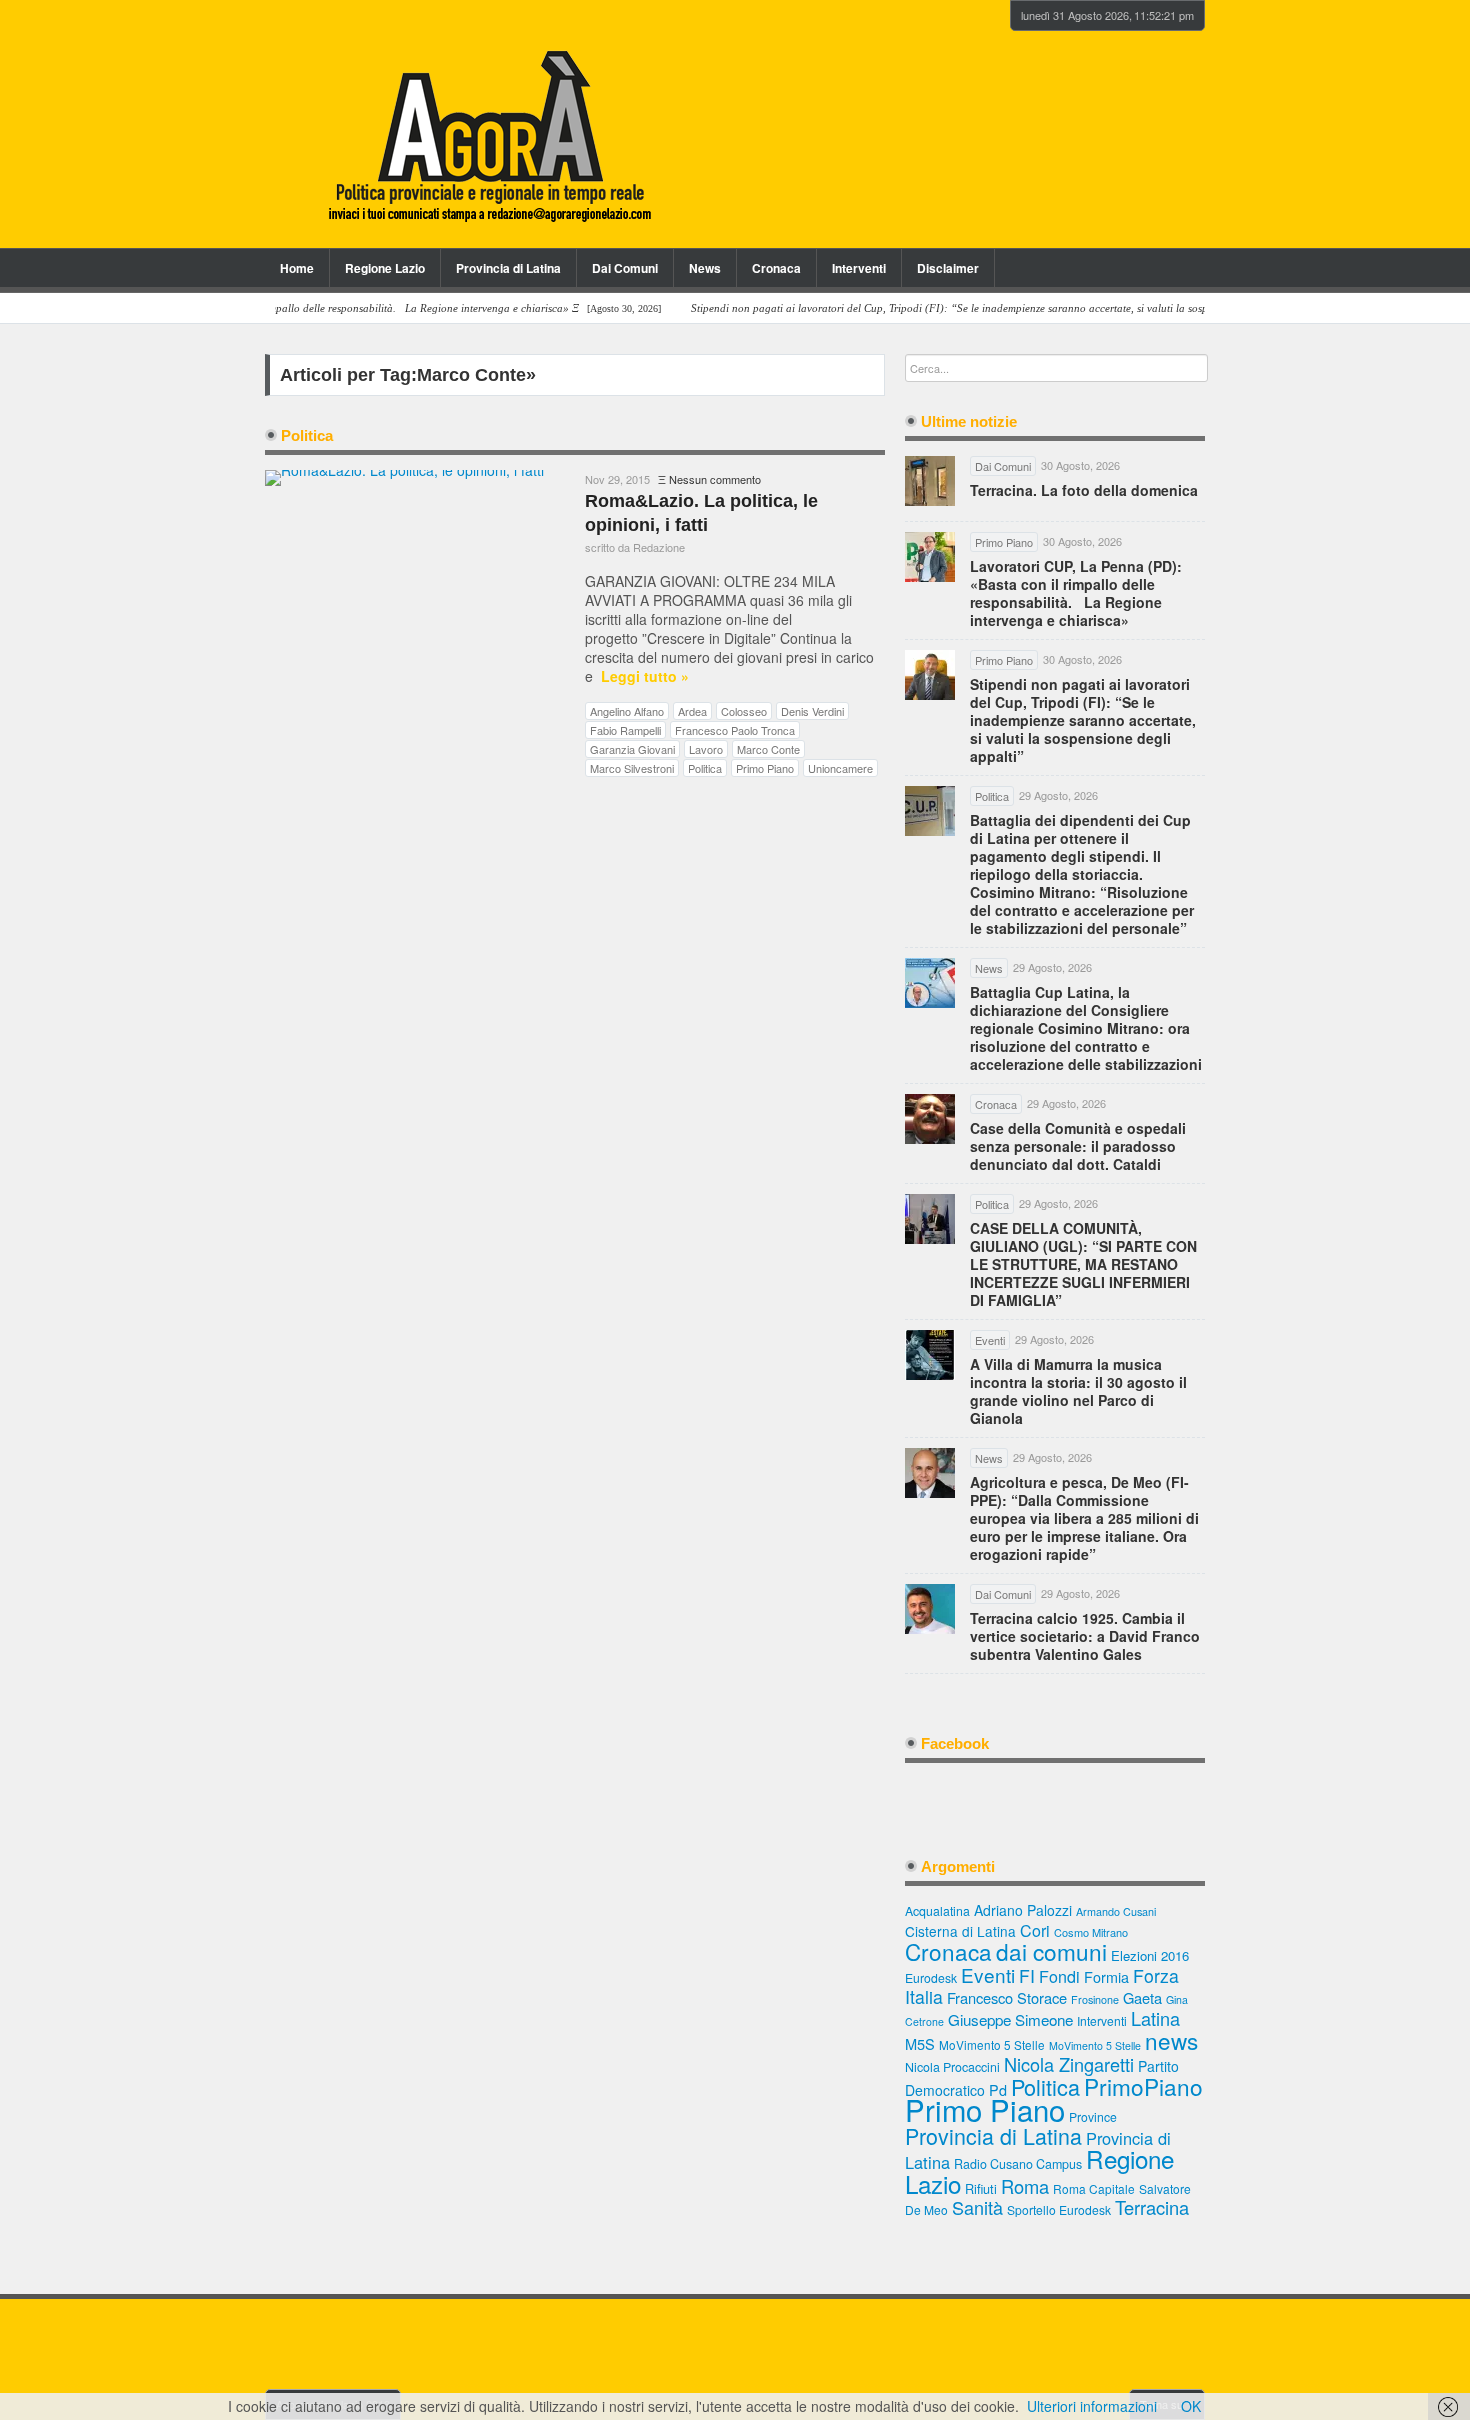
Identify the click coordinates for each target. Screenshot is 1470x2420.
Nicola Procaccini (952, 2067)
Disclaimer (948, 268)
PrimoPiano (1143, 2086)
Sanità (977, 2207)
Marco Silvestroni (632, 768)
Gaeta (1142, 1997)
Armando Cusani (1116, 1911)
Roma (1025, 2186)
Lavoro (706, 749)
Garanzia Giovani (632, 749)
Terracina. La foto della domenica (1084, 490)
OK (1191, 2406)
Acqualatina (937, 1911)
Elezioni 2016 (1150, 1955)
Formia (1106, 1976)
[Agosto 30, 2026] (311, 308)
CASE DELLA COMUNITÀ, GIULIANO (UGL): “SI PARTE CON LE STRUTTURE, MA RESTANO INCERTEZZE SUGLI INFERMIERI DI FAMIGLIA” (1083, 1264)
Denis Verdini (812, 711)
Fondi (1059, 1976)
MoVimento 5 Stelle (992, 2044)
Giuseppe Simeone (1010, 2019)
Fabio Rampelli (625, 730)
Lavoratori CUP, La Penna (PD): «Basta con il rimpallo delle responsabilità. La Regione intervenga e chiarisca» (1076, 593)
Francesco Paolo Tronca (735, 730)
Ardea (692, 711)
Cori (1035, 1930)
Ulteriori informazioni (1092, 2406)
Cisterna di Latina (960, 1931)
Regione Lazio (385, 268)
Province (1093, 2116)
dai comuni (1051, 1951)
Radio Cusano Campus (1018, 2164)
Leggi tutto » (645, 676)
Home (297, 268)
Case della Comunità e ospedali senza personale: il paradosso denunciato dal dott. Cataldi (1078, 1146)
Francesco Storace (1007, 1997)
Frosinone (1095, 1999)
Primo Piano (765, 768)
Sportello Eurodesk (1059, 2209)
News (705, 268)
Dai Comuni (625, 268)
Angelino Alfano (627, 711)
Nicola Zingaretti (1069, 2064)
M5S (920, 2043)
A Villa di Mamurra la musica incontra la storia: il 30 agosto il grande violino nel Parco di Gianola (1078, 1391)
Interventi (859, 268)
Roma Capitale (1094, 2188)
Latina (1155, 2018)
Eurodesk (931, 1977)
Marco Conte (768, 749)
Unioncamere (840, 768)
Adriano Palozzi (1023, 1910)
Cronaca (776, 268)
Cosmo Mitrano (1091, 1932)
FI (1027, 1975)
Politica (705, 768)
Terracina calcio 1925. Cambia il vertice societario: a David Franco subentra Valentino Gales (1085, 1636)
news (1171, 2040)
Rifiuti (981, 2188)
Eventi (988, 1974)
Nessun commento (715, 479)
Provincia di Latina (508, 268)
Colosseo (744, 711)
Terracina (1152, 2207)
